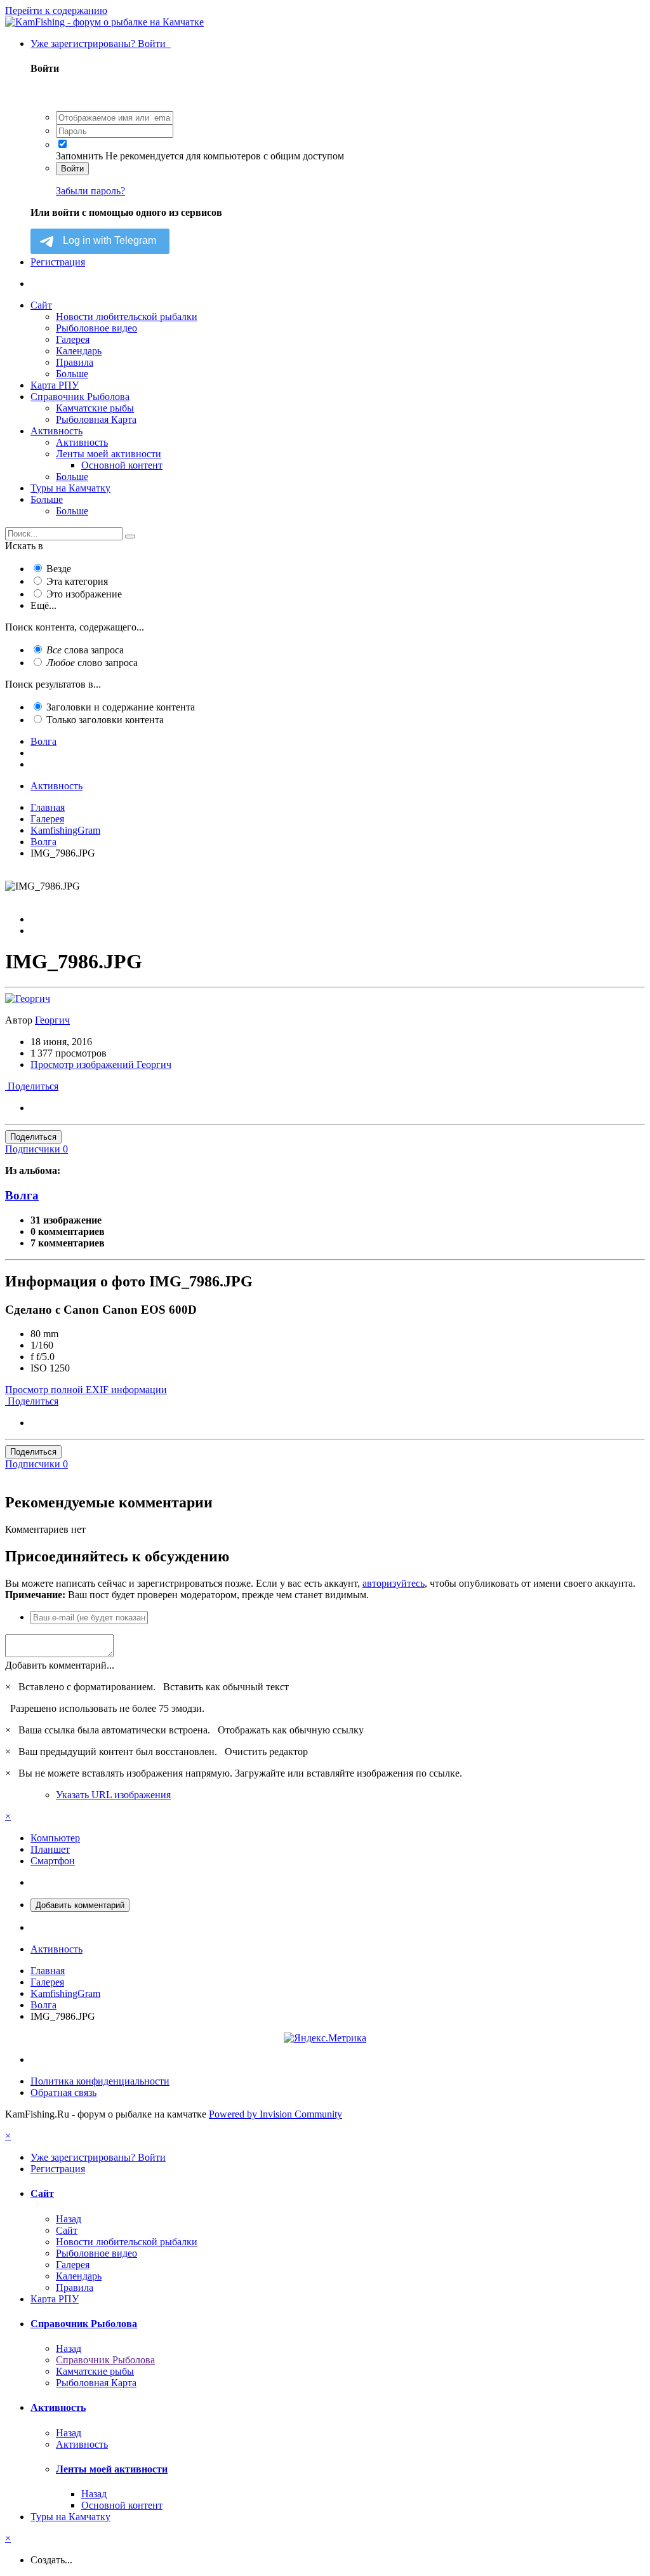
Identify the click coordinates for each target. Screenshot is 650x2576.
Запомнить (79, 156)
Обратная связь (63, 2092)
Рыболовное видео (96, 328)
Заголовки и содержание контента (121, 707)
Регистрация (58, 262)
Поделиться (32, 1086)
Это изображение (84, 594)
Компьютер (55, 1838)
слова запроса (85, 650)
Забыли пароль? (90, 191)
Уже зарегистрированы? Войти (101, 43)
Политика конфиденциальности (100, 2081)
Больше (72, 374)
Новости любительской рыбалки (127, 317)
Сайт (41, 305)
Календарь (79, 351)
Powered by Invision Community (275, 2114)
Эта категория (77, 581)
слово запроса (92, 663)
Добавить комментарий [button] (80, 1905)
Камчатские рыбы (95, 408)
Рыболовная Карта (96, 419)
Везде (59, 569)
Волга (22, 1195)
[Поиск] (130, 537)
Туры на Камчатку (70, 488)
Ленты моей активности (109, 454)
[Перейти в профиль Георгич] (28, 998)
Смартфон (53, 1861)
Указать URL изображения (113, 1795)
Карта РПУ (55, 385)
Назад (69, 2219)
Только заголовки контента (105, 720)
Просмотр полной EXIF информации (86, 1390)
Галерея (73, 339)
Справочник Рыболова (80, 397)
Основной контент (122, 465)
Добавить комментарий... (60, 1665)
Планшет (50, 1849)
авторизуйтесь (394, 1583)
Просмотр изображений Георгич (101, 1064)
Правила (75, 362)
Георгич (52, 1020)
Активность (56, 431)
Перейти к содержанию (56, 10)
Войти (72, 169)
